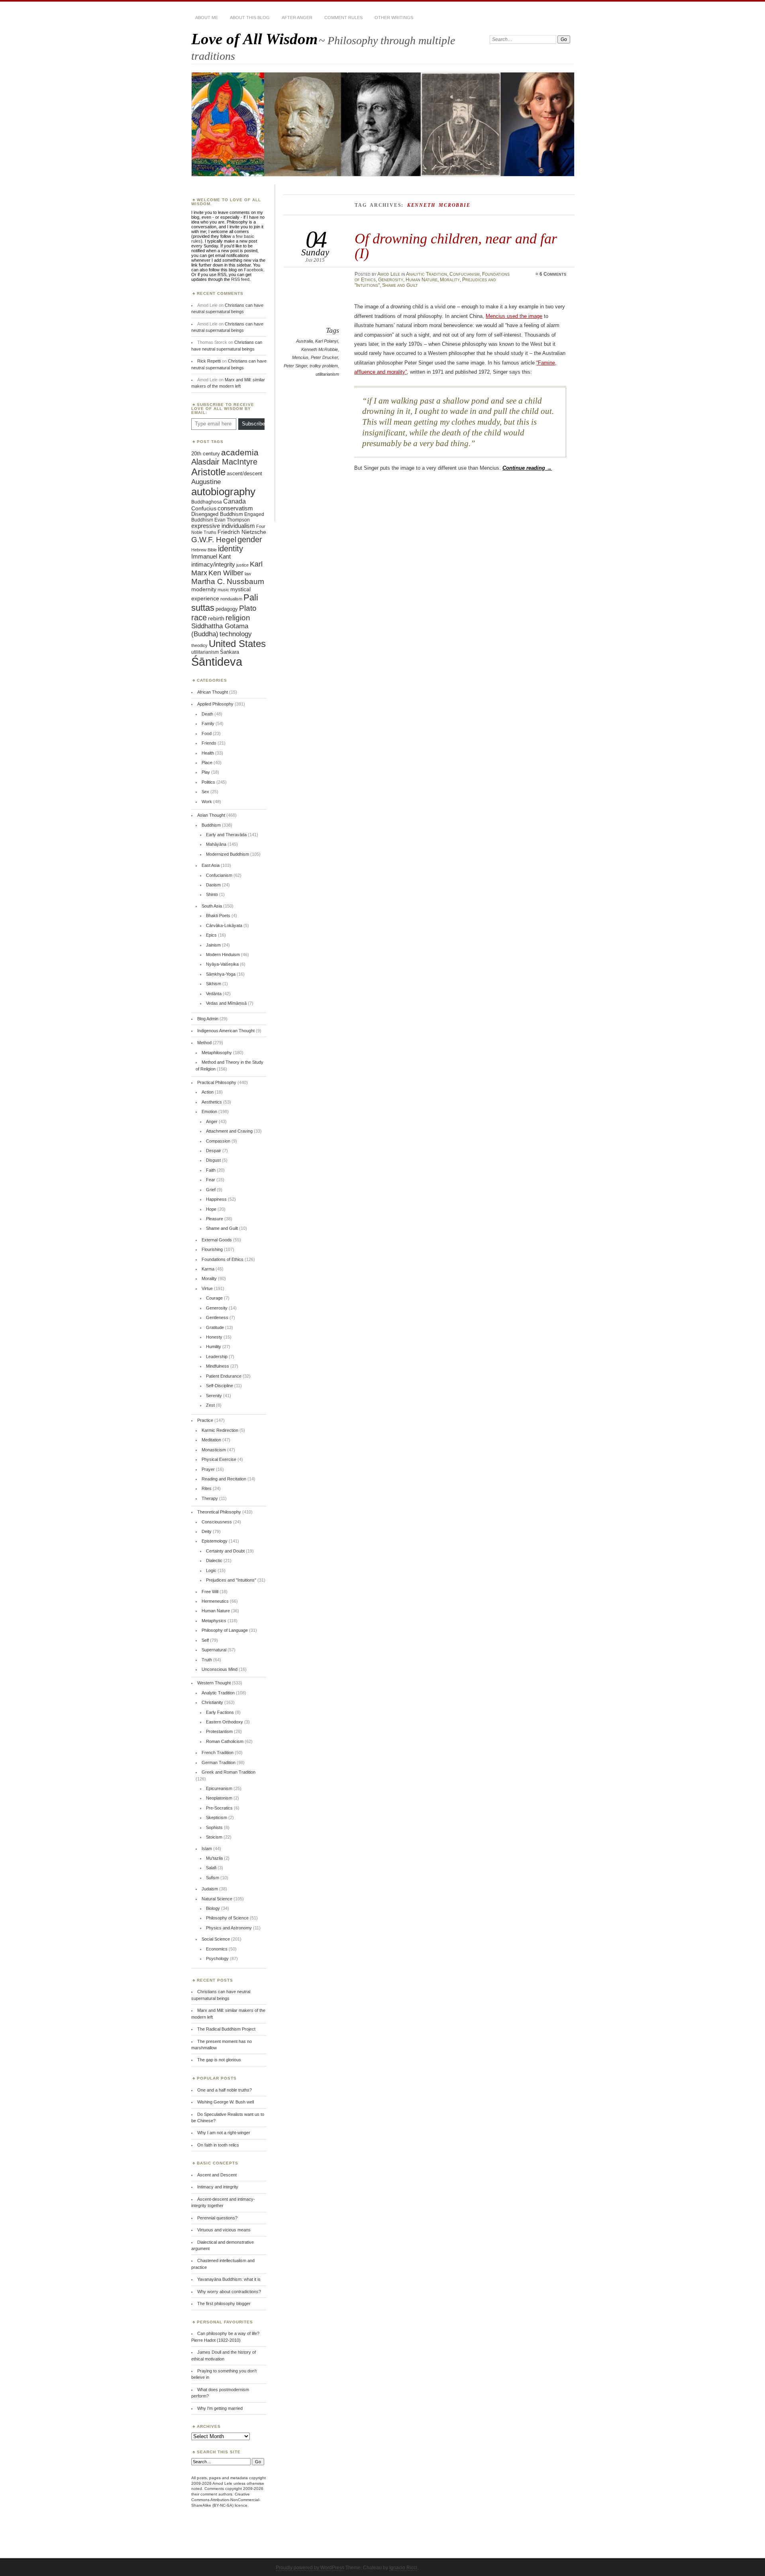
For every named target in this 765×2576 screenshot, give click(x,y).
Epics (211, 935)
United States (237, 644)
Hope (211, 1209)
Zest (210, 1405)
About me (207, 18)
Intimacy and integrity (218, 2187)
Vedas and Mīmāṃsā (226, 1003)
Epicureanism (219, 1788)
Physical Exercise (219, 1459)
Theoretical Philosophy (219, 1512)
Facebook (254, 270)
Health (208, 753)
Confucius (204, 508)
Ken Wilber (226, 573)
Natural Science (217, 1899)
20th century (206, 454)
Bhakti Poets (218, 916)
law (248, 574)
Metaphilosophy (217, 1053)
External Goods (217, 1240)
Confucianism (465, 274)
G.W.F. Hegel (214, 540)
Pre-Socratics (219, 1808)
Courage (214, 1298)
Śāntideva (217, 662)
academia (240, 452)
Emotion (209, 1112)
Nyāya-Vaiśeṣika (222, 964)
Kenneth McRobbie (320, 349)
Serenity (214, 1396)
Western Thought (214, 1683)
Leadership (217, 1357)
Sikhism (214, 984)
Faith (211, 1170)
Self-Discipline (220, 1386)
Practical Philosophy (217, 1082)
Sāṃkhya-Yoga (221, 974)
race (199, 618)
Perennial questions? (217, 2218)
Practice (205, 1420)
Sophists (214, 1827)
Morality (450, 280)
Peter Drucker (324, 357)
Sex (205, 792)
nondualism (231, 599)
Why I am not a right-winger (224, 2133)
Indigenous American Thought (226, 1031)
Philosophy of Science (227, 1918)
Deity (207, 1531)
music (223, 590)
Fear (211, 1180)
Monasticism (214, 1450)
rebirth (216, 619)
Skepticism (217, 1817)
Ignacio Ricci (403, 2568)
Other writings (394, 18)
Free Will (210, 1592)
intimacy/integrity (213, 564)
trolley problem (324, 366)
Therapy (210, 1498)
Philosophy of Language (225, 1630)
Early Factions (220, 1712)
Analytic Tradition (427, 274)
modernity (204, 589)
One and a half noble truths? (225, 2090)
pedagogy (227, 609)
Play (206, 772)
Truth (207, 1660)
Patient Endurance (224, 1376)
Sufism (213, 1878)
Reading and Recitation (224, 1479)
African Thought (213, 692)
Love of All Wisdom (254, 39)
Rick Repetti (209, 361)
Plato (248, 608)
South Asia (212, 906)
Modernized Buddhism (228, 854)
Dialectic (214, 1560)
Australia (304, 341)
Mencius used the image (514, 316)
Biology (213, 1908)
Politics (208, 782)
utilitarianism (327, 374)
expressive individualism (223, 526)
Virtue (207, 1288)
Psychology (217, 1958)
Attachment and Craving (229, 1131)
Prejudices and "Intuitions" (231, 1580)
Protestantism (219, 1731)
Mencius (300, 357)
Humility (214, 1347)
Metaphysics (214, 1621)
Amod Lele (389, 274)
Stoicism (214, 1837)
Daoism (213, 885)
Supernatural (214, 1650)
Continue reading (527, 468)
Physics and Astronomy (229, 1928)
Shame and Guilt (400, 285)
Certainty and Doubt (225, 1551)
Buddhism (211, 825)
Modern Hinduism (223, 955)
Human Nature (422, 280)
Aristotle (208, 472)
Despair (214, 1151)
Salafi (211, 1868)
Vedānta (214, 994)
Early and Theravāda (226, 835)
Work (207, 802)
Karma (208, 1269)
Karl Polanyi (327, 341)
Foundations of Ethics (223, 1259)
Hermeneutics (215, 1601)
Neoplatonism (219, 1798)
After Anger (297, 18)
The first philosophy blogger (224, 2304)
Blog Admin (208, 1019)
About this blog (250, 18)
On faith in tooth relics (218, 2145)
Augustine (206, 482)
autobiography (223, 492)
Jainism (213, 945)
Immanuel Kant (211, 557)
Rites (207, 1488)
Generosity (391, 280)
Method (204, 1043)
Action (208, 1092)
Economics (217, 1949)
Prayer (208, 1469)
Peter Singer (295, 366)
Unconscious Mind (220, 1669)
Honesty (214, 1337)
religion (238, 618)
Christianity (212, 1702)
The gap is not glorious (219, 2060)
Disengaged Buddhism (217, 514)
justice (242, 565)
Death (207, 714)
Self (205, 1640)
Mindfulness (218, 1366)
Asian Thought (211, 815)
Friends (209, 743)
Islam (207, 1849)
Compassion (218, 1141)
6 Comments (553, 274)
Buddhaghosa (207, 502)
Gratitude (215, 1327)
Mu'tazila (214, 1858)
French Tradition (218, 1753)
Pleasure (215, 1219)
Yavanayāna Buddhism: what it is (229, 2279)
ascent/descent (244, 473)
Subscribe (253, 424)
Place (207, 763)
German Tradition (219, 1762)
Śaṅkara (229, 652)
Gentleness (217, 1317)
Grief (211, 1190)
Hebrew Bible (204, 550)
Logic (211, 1570)
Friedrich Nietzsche (242, 532)
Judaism (210, 1889)
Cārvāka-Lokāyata (224, 925)
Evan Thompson (232, 520)
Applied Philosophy (215, 704)
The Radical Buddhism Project (226, 2029)
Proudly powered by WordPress (310, 2568)
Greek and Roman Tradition (229, 1772)
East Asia (211, 865)
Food (207, 733)
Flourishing (212, 1249)
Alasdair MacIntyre (224, 462)
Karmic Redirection (220, 1430)
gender (250, 539)
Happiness (216, 1199)
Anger (212, 1121)
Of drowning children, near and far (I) (456, 246)
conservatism (235, 508)
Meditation (211, 1440)
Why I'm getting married (220, 2408)
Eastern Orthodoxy (225, 1722)
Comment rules (343, 18)
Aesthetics (212, 1102)
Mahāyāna (216, 844)
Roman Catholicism (225, 1741)
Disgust (213, 1160)
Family (208, 723)
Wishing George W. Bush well (226, 2102)
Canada (234, 501)
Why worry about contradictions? (229, 2292)
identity (230, 549)
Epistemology (215, 1541)
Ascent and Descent (217, 2175)
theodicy (199, 645)
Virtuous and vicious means (224, 2230)
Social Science (216, 1939)
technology (236, 634)
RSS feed (240, 279)
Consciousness (217, 1522)
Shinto (212, 894)
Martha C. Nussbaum (228, 581)
